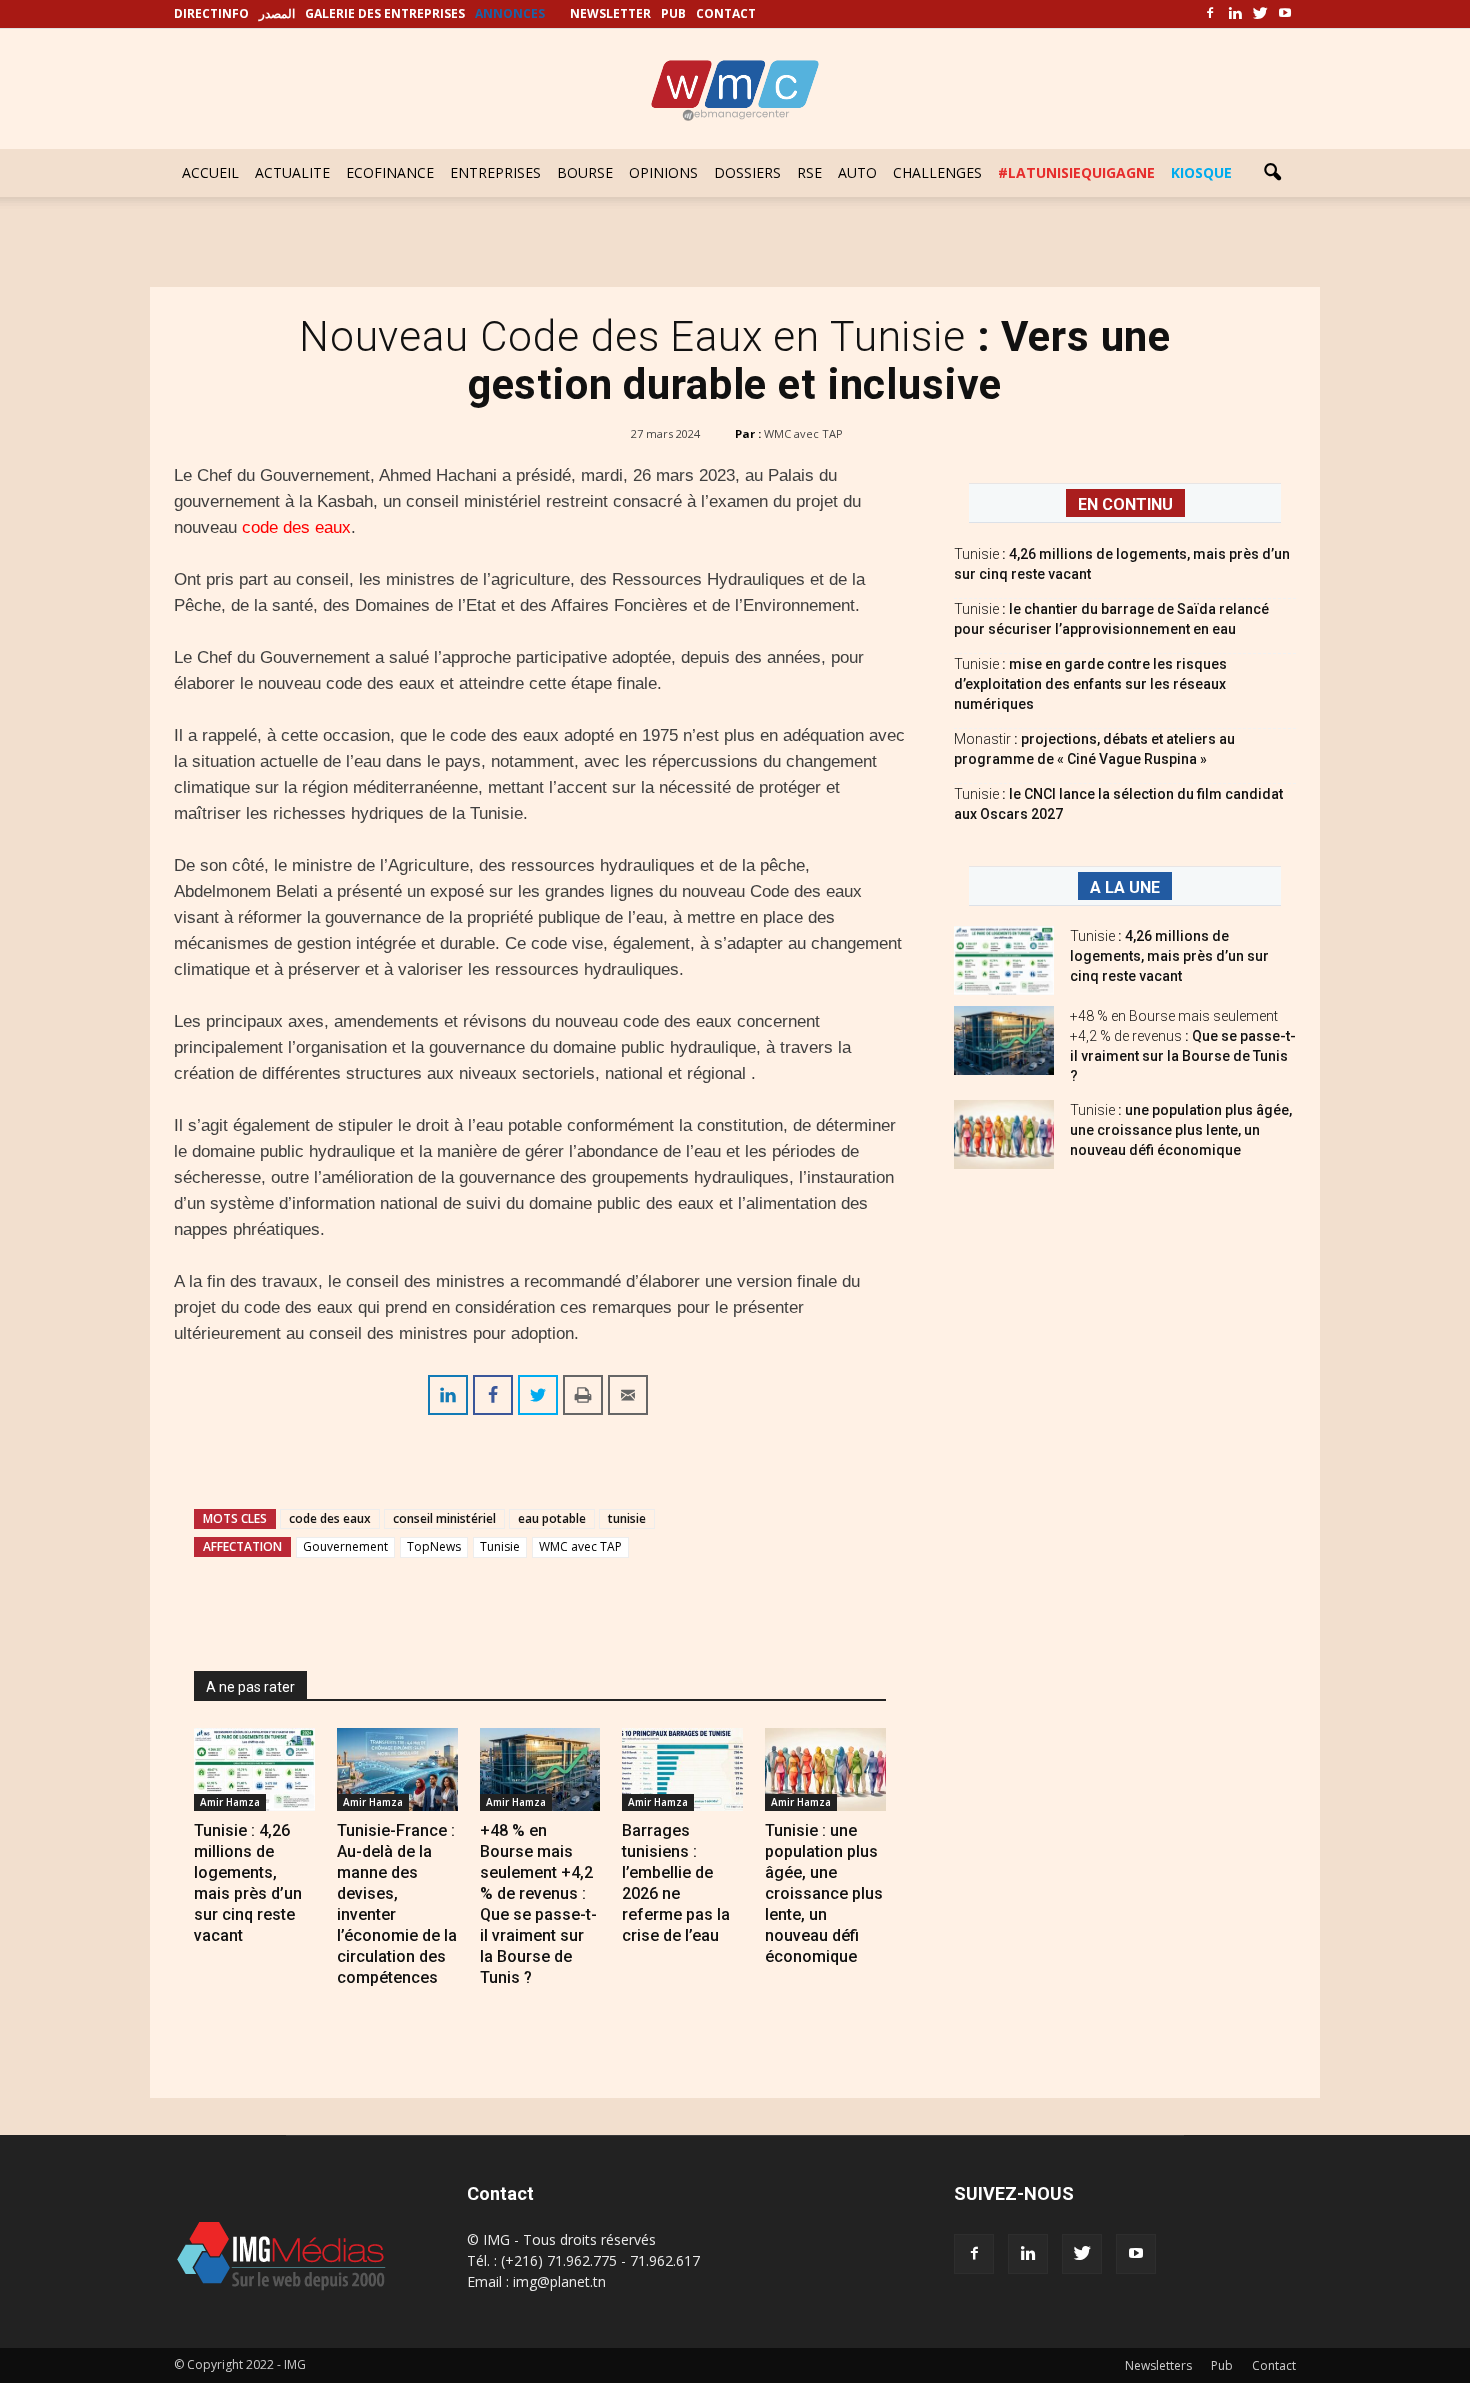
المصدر (277, 13)
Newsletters (1158, 2365)
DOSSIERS (747, 172)
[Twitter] (1260, 14)
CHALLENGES (937, 172)
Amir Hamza (230, 1802)
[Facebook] (1210, 14)
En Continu (1125, 504)
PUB (673, 13)
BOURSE (585, 172)
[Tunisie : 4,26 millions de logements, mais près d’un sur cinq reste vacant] (254, 1769)
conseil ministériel (444, 1518)
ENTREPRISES (495, 172)
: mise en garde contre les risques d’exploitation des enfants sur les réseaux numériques (1090, 684)
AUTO (857, 172)
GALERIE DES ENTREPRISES (385, 13)
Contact (1274, 2365)
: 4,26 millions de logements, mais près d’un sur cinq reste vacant (1169, 956)
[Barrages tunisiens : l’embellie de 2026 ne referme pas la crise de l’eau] (682, 1769)
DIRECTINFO (211, 13)
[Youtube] (1285, 14)
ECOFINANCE (390, 172)
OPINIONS (663, 172)
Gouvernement (345, 1546)
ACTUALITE (292, 172)
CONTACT (726, 13)
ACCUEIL (210, 172)
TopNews (434, 1546)
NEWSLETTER (610, 13)
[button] (1272, 173)
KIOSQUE (1201, 172)
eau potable (552, 1518)
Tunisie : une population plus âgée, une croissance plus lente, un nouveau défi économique (824, 1893)
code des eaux (296, 527)
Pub (1222, 2365)
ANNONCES (510, 13)
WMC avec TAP (803, 433)
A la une (1125, 887)
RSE (809, 172)
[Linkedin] (1235, 14)
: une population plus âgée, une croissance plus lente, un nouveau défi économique (1181, 1130)
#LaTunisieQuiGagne (1076, 172)
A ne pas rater (250, 1687)
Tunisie (500, 1546)
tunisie (627, 1518)
